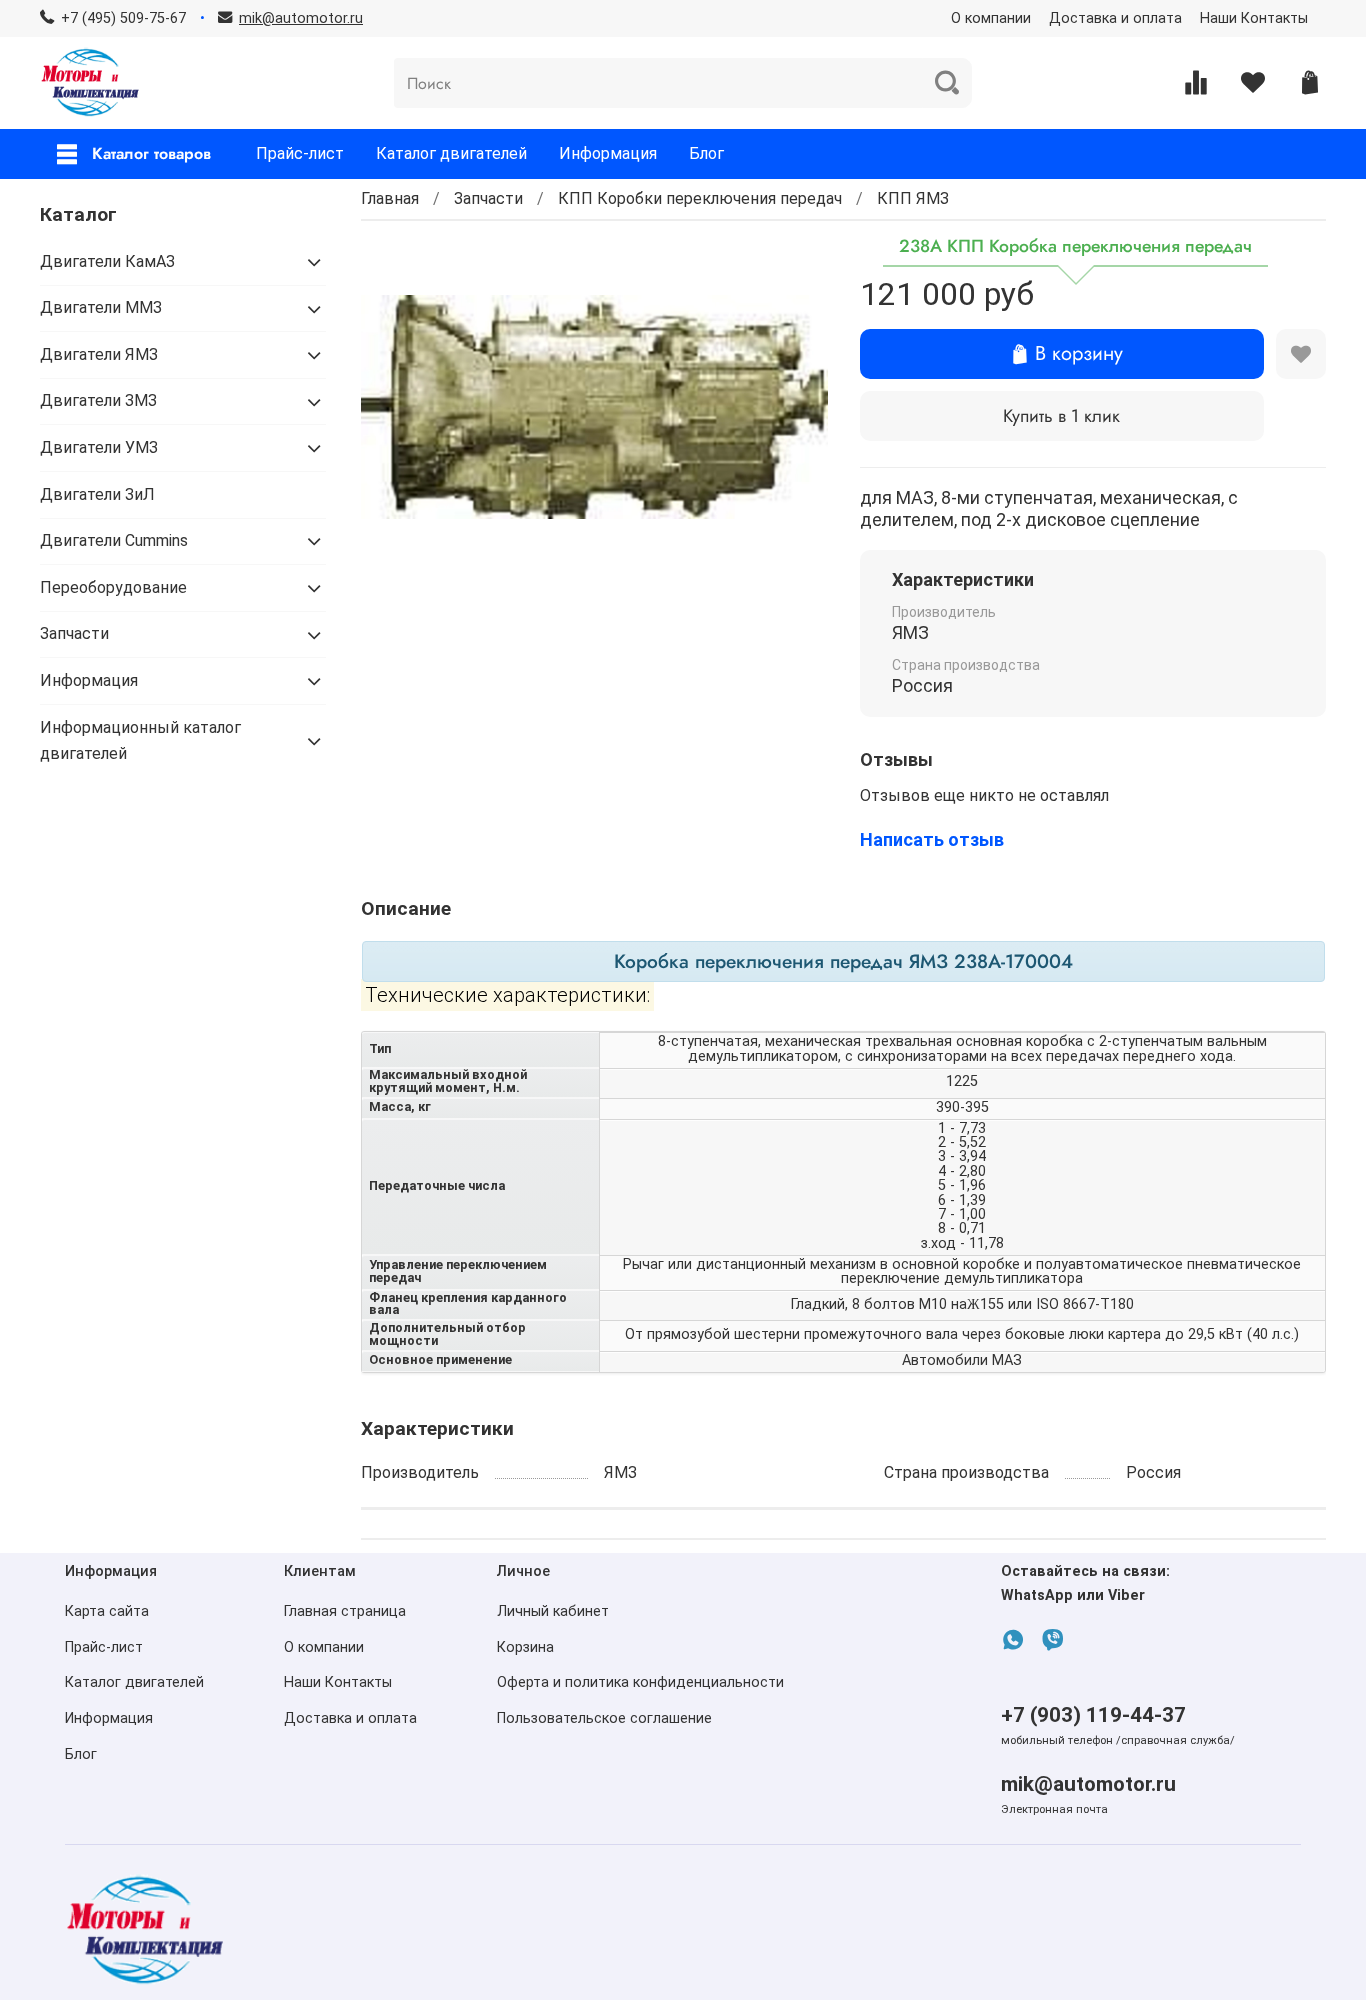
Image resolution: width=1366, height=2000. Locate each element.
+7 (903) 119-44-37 (1093, 1715)
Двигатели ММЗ (101, 307)
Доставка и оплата (1115, 18)
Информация (608, 153)
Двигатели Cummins (114, 540)
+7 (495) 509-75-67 (123, 18)
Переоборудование (113, 587)
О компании (991, 18)
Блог (706, 153)
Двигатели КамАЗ (107, 261)
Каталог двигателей (451, 153)
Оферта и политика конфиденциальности (640, 1682)
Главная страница (345, 1611)
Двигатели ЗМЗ (98, 400)
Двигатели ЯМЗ (99, 354)
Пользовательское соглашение (604, 1718)
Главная (390, 198)
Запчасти (488, 198)
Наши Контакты (1254, 18)
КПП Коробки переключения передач (700, 198)
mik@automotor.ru (1088, 1784)
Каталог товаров (151, 153)
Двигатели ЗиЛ (97, 494)
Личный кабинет (553, 1611)
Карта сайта (107, 1611)
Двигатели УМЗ (99, 447)
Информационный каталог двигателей (140, 740)
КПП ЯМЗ (913, 198)
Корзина (525, 1647)
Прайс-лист (300, 153)
